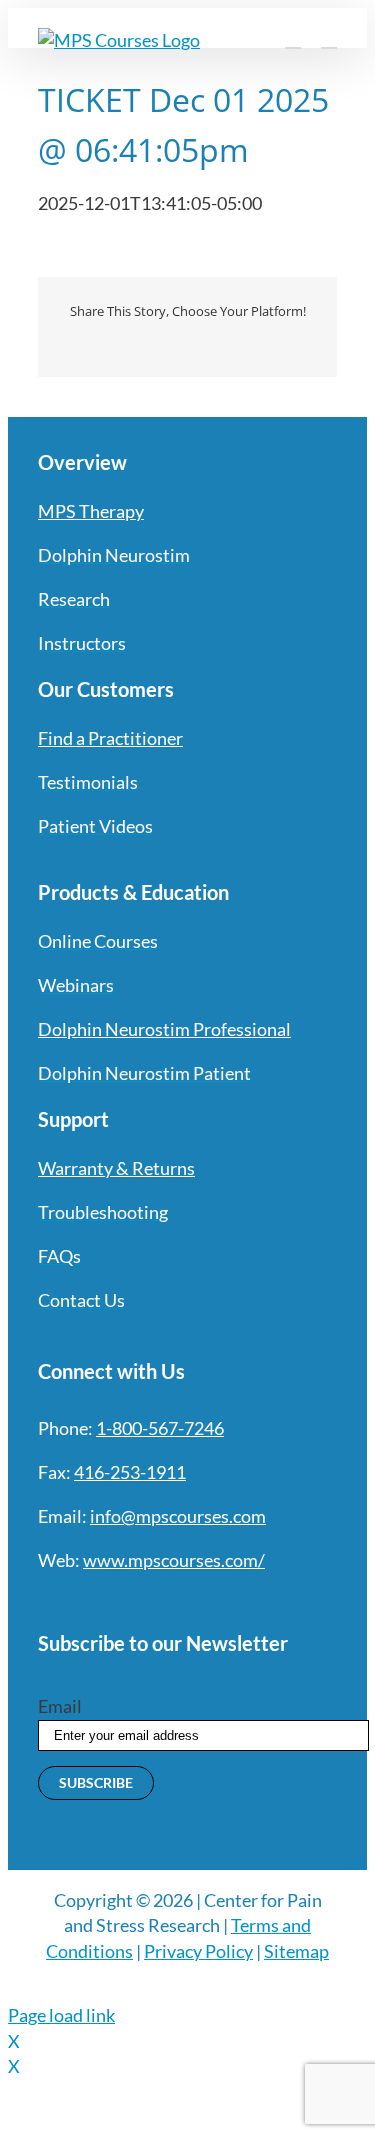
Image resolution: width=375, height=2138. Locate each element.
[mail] (226, 1601)
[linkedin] (190, 1601)
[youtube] (154, 1601)
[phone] (262, 1601)
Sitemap (296, 1951)
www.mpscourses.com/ (174, 1560)
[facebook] (46, 1601)
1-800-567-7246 (160, 1428)
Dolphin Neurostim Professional (164, 1029)
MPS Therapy (91, 511)
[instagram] (118, 1601)
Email (60, 1706)
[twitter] (82, 1601)
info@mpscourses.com (178, 1516)
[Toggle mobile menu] (329, 38)
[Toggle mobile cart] (293, 38)
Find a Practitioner (110, 738)
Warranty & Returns (116, 1168)
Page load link (61, 2015)
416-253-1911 (130, 1472)
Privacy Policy (198, 1951)
